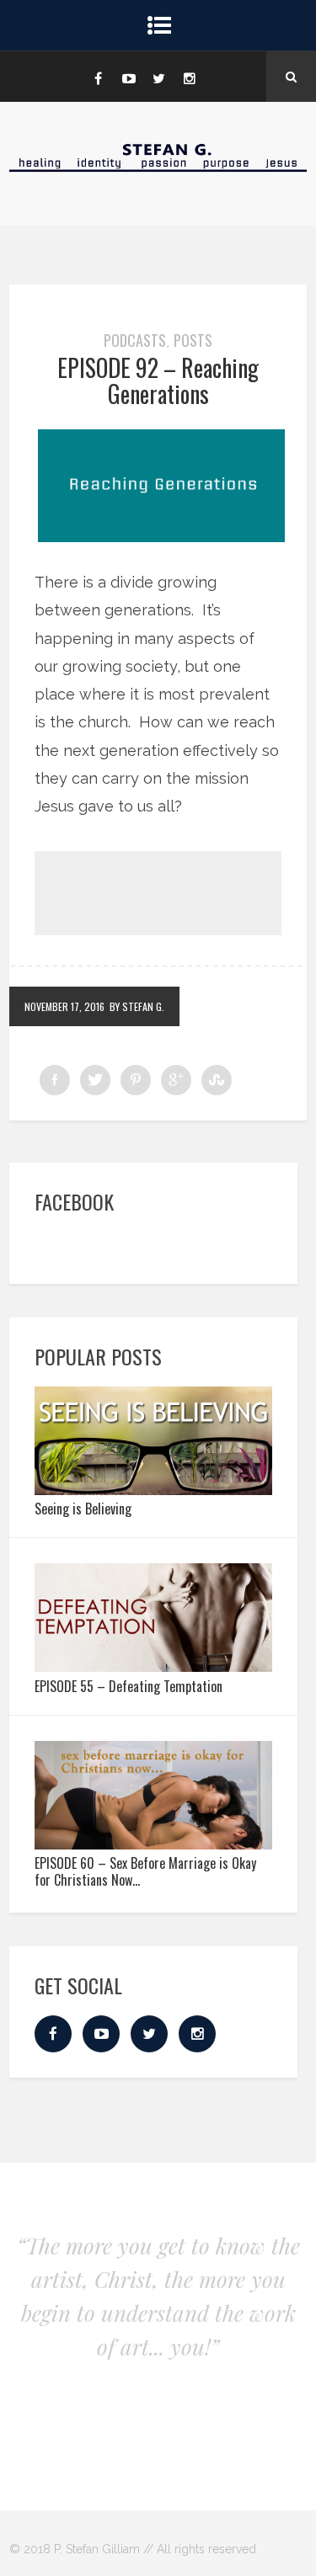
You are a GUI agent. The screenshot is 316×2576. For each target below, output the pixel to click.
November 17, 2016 (64, 1006)
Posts (193, 340)
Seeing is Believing (83, 1509)
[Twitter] (159, 77)
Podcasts (135, 340)
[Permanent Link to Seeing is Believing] (153, 1490)
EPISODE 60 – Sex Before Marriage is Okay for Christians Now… (145, 1871)
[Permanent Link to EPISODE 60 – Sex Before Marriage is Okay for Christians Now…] (153, 1844)
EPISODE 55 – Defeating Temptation (129, 1686)
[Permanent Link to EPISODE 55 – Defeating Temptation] (153, 1666)
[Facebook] (99, 77)
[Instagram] (190, 77)
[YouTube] (129, 77)
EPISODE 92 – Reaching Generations (158, 381)
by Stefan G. (137, 1006)
